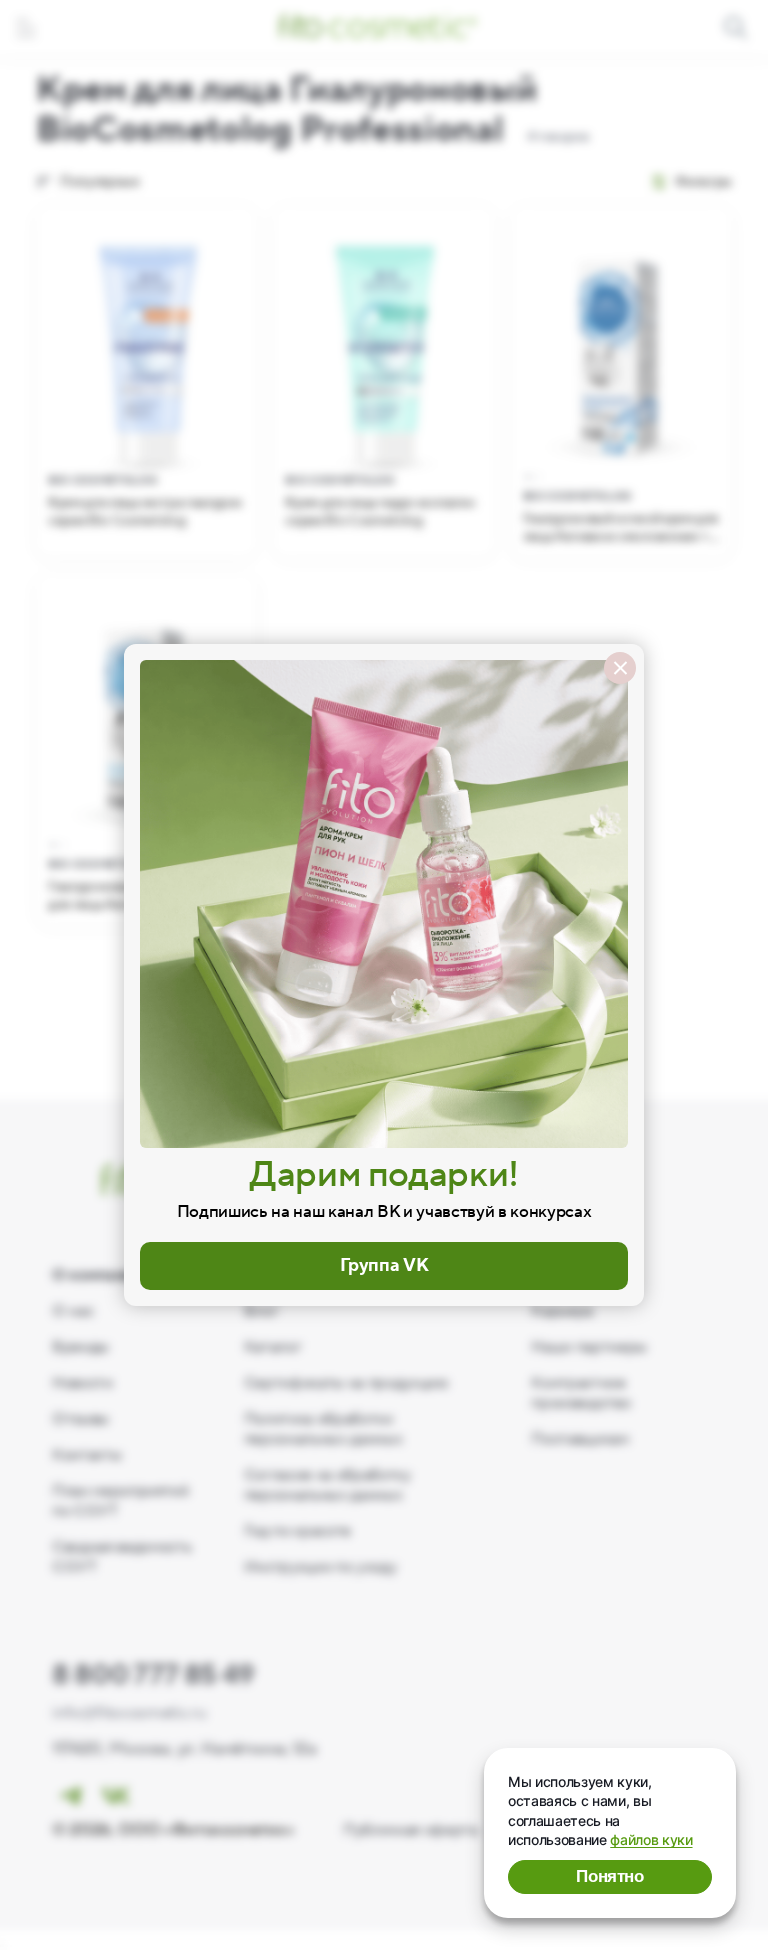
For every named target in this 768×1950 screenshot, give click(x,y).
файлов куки (651, 1839)
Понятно (610, 1876)
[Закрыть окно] (620, 668)
